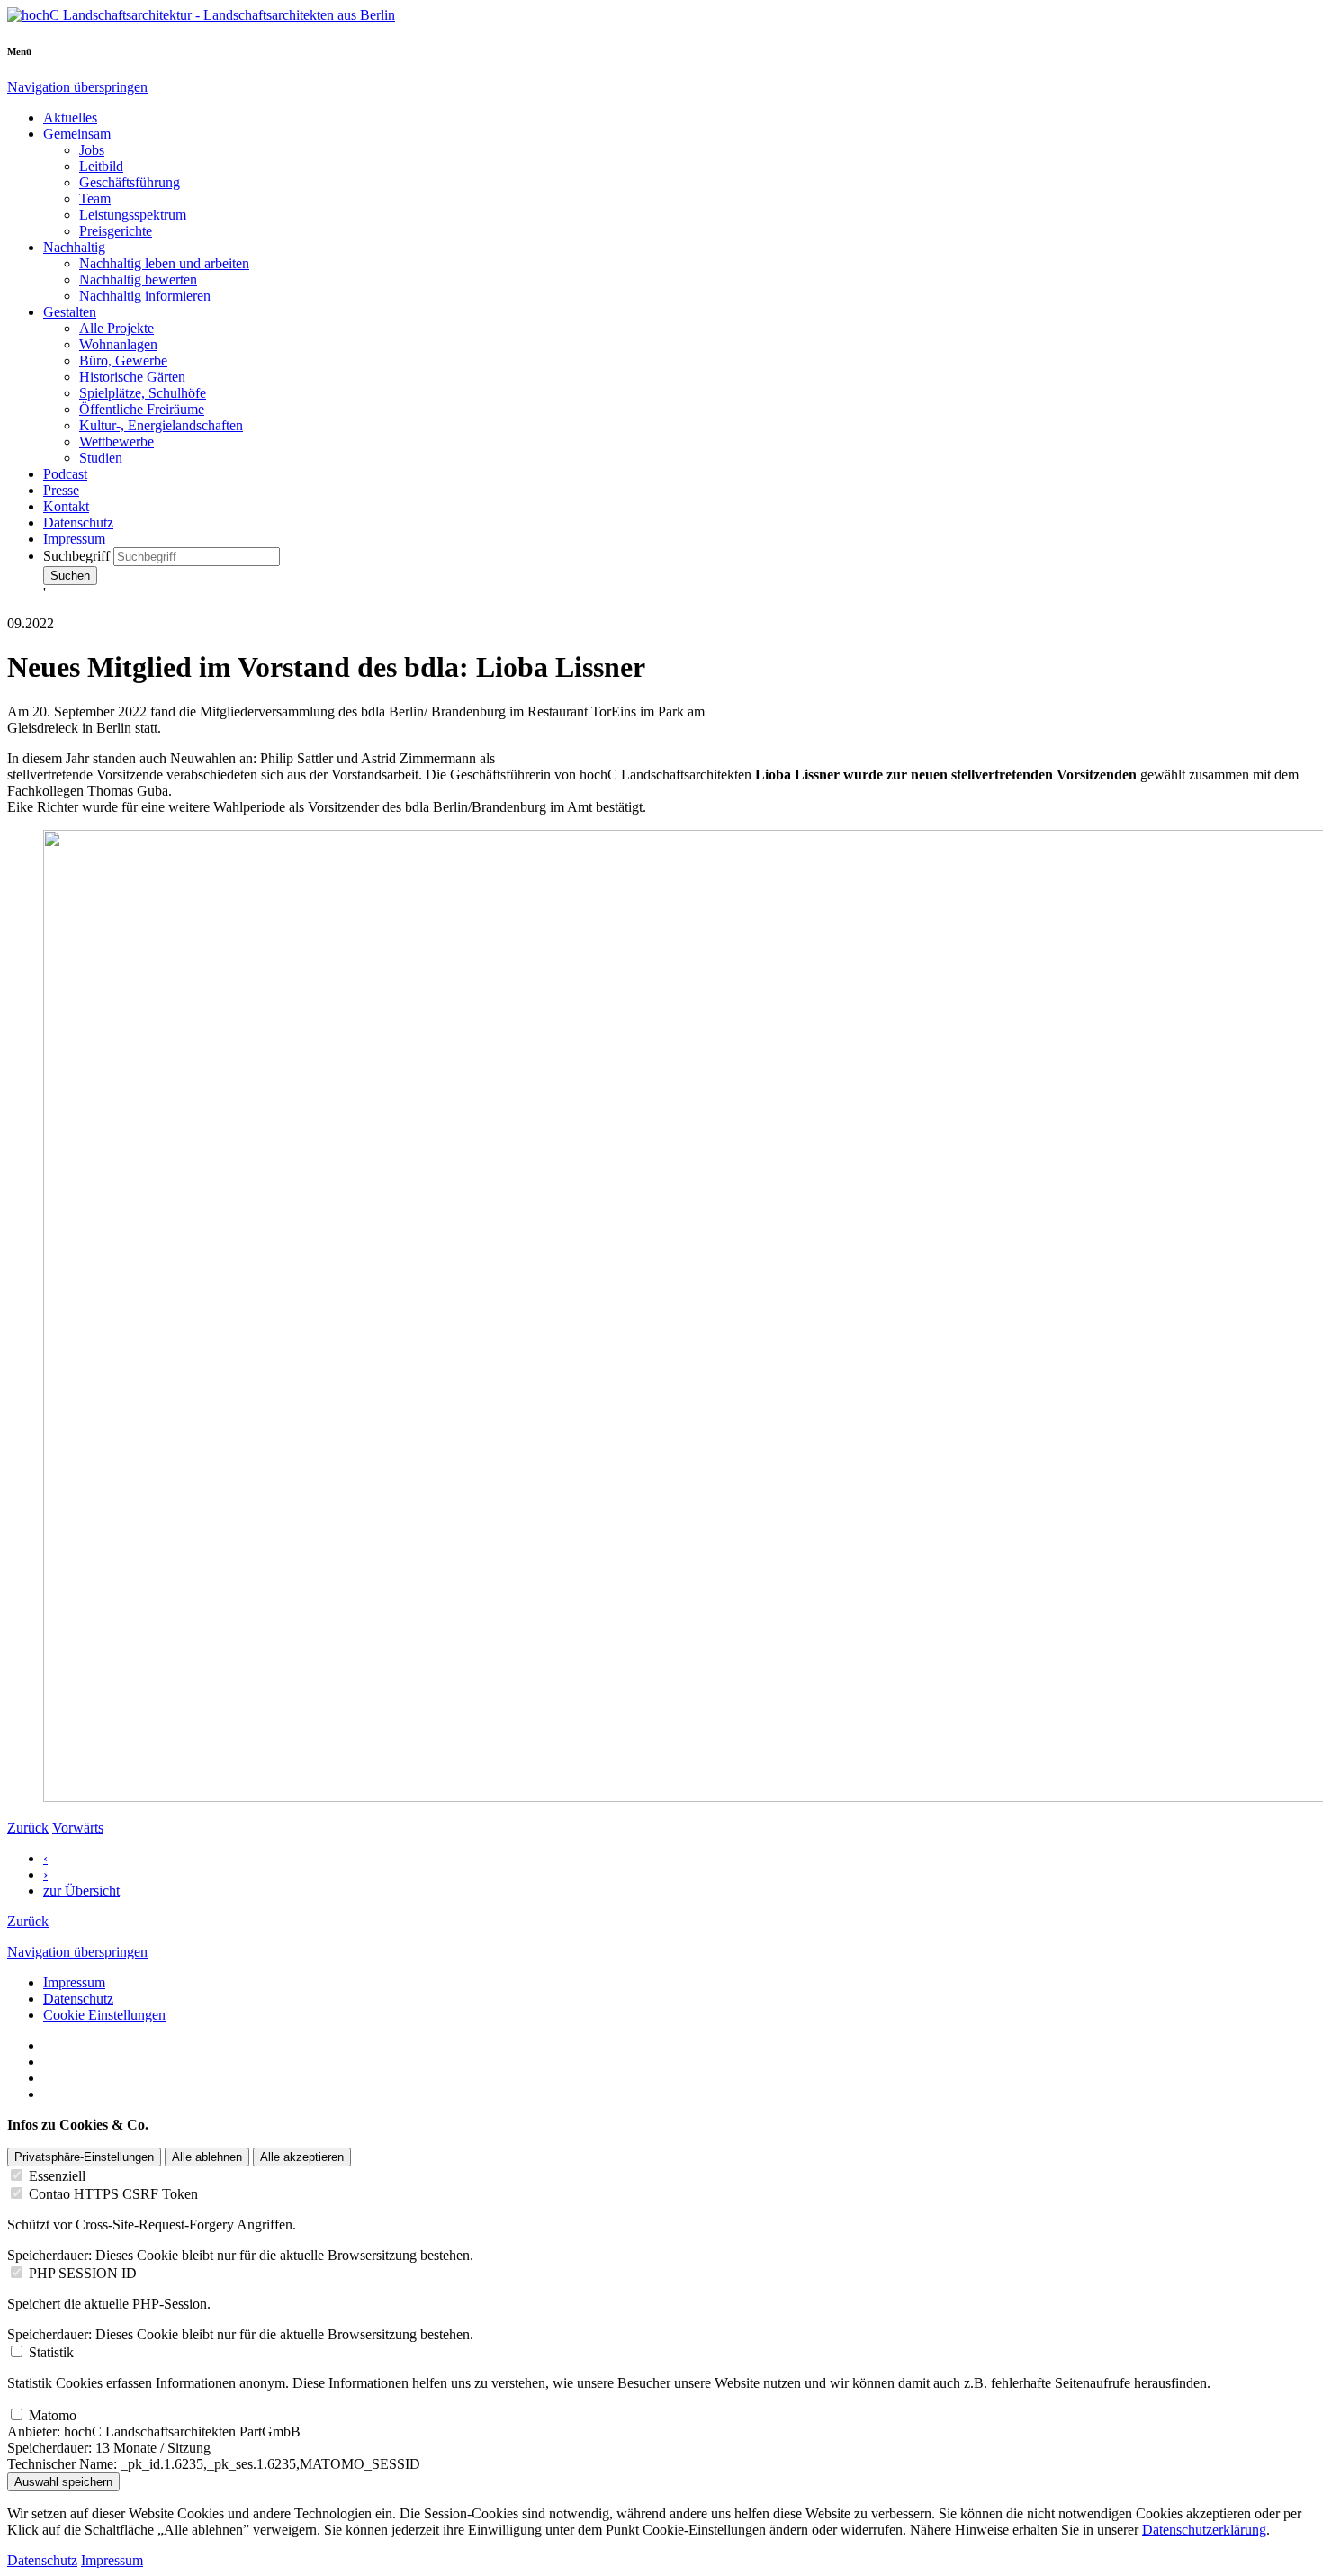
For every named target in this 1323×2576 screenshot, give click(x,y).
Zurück (28, 1921)
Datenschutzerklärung (1204, 2530)
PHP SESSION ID (83, 2273)
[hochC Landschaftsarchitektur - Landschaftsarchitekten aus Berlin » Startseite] (201, 15)
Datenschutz (78, 1999)
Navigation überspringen (77, 87)
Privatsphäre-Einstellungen (84, 2157)
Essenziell (57, 2176)
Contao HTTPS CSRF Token (113, 2194)
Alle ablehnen (207, 2157)
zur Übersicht (81, 1891)
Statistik (51, 2352)
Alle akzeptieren (302, 2157)
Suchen (70, 576)
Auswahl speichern (63, 2482)
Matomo (53, 2415)
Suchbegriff (78, 556)
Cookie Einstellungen (104, 2015)
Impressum (74, 1982)
